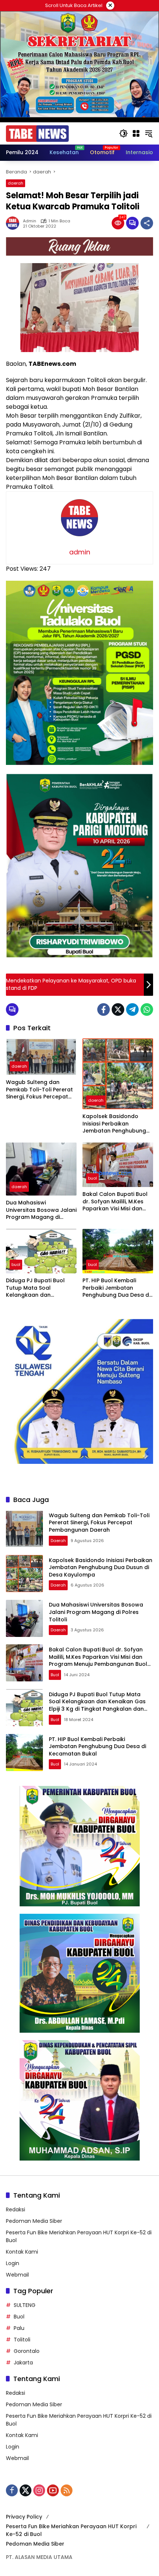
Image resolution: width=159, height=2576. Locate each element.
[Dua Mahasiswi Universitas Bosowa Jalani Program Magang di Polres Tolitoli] (41, 1169)
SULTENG (25, 2305)
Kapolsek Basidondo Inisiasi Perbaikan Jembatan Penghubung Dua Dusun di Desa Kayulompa (114, 1124)
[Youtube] (53, 2490)
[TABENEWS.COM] (37, 133)
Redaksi (16, 2209)
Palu (19, 2328)
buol (92, 1178)
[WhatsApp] (147, 1009)
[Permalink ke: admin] (14, 223)
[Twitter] (118, 1009)
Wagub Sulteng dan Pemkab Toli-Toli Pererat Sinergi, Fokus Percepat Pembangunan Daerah (39, 1090)
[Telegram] (132, 1009)
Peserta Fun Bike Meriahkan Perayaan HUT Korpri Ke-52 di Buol (71, 2530)
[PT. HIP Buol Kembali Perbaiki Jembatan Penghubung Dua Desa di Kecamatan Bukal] (118, 1251)
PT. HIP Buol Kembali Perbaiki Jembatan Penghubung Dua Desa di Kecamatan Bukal (116, 1288)
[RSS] (67, 2490)
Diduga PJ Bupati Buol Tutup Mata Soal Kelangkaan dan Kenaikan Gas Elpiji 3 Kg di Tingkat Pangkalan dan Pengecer (41, 1288)
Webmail (17, 2275)
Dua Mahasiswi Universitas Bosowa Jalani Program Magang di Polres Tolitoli (41, 1210)
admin (30, 221)
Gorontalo (27, 2351)
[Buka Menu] (136, 133)
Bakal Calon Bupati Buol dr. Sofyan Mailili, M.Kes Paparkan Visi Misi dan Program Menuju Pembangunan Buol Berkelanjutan (115, 1202)
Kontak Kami (22, 2252)
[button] (124, 133)
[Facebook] (104, 1009)
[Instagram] (39, 2490)
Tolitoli (22, 2340)
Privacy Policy (24, 2517)
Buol (19, 2317)
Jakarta (23, 2363)
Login (13, 2263)
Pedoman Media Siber (34, 2221)
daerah (16, 183)
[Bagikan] (147, 223)
